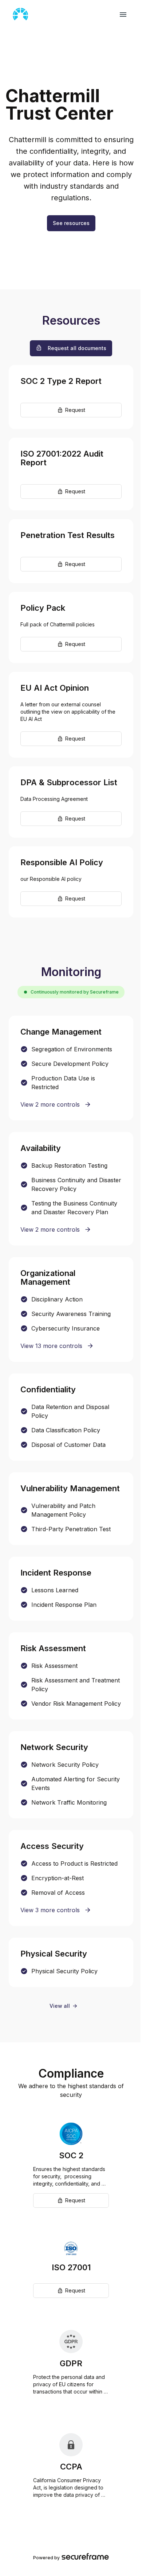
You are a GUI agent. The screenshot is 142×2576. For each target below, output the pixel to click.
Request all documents (77, 348)
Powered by (46, 2558)
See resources (71, 223)
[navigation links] (123, 15)
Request (75, 410)
